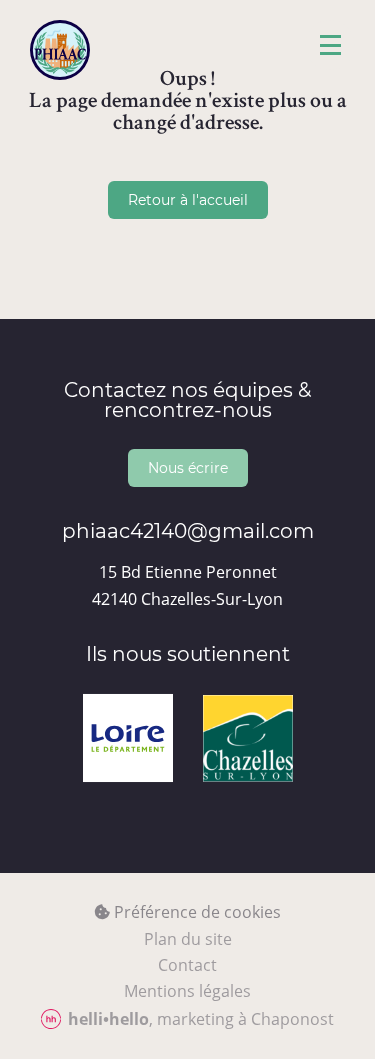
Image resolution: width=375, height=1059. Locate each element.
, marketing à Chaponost (201, 1019)
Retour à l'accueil (188, 199)
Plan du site (188, 939)
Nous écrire (188, 467)
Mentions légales (187, 991)
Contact (187, 965)
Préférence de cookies (195, 912)
